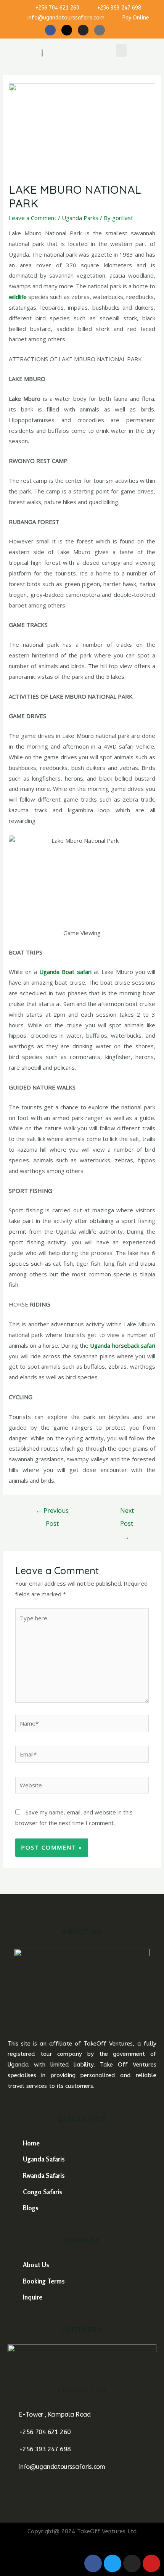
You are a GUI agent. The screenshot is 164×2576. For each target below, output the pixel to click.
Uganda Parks (80, 218)
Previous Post (52, 1512)
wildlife (18, 297)
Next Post (127, 1512)
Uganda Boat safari (65, 972)
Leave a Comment (33, 218)
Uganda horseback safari (123, 1345)
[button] (121, 51)
